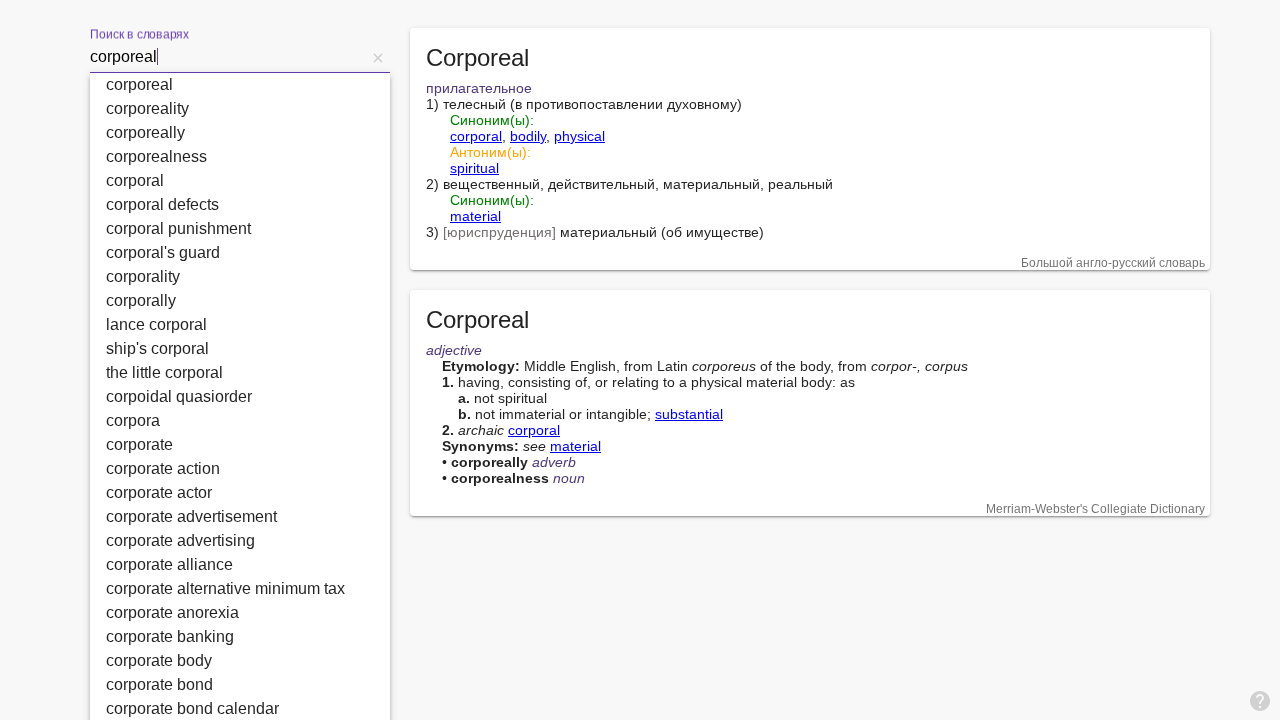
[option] (240, 85)
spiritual (474, 168)
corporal (476, 136)
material (475, 216)
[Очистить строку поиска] (378, 57)
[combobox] (228, 57)
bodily (528, 136)
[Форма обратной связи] (1260, 700)
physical (579, 136)
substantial (689, 414)
